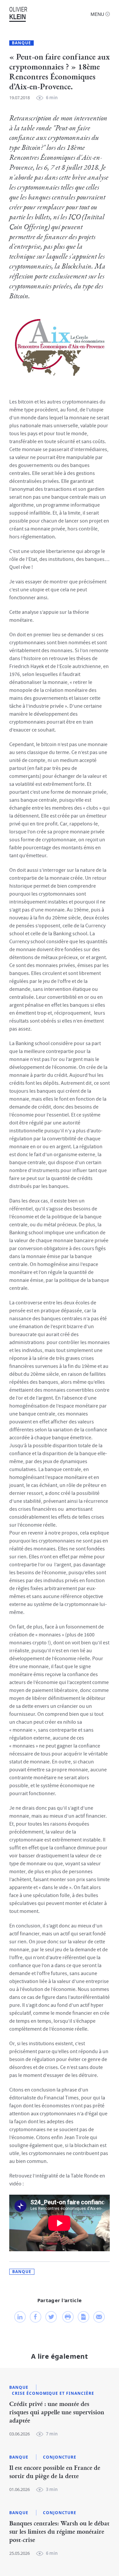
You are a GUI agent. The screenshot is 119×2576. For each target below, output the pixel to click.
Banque (21, 43)
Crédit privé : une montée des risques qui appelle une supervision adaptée (57, 2412)
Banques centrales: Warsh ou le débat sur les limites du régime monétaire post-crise (59, 2532)
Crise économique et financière (53, 2393)
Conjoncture (60, 2457)
